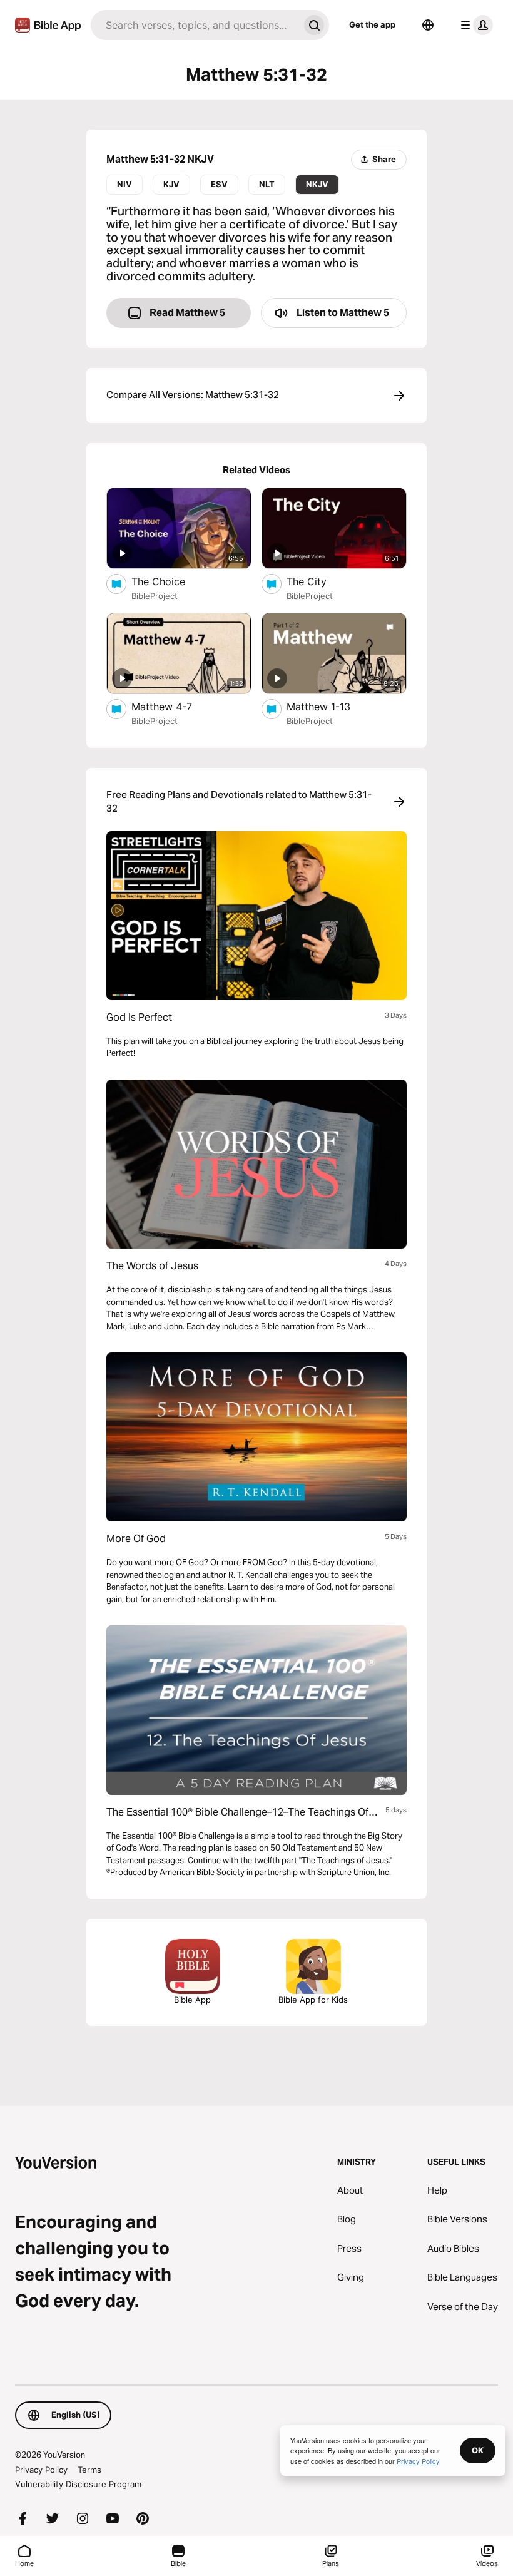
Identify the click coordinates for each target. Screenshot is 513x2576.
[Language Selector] (428, 25)
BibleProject (155, 596)
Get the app (372, 24)
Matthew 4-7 (174, 706)
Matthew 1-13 (332, 706)
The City (319, 581)
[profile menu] (474, 25)
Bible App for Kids (313, 2000)
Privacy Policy (41, 2470)
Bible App (192, 2000)
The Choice (171, 581)
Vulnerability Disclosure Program (78, 2484)
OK (478, 2450)
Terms (89, 2470)
